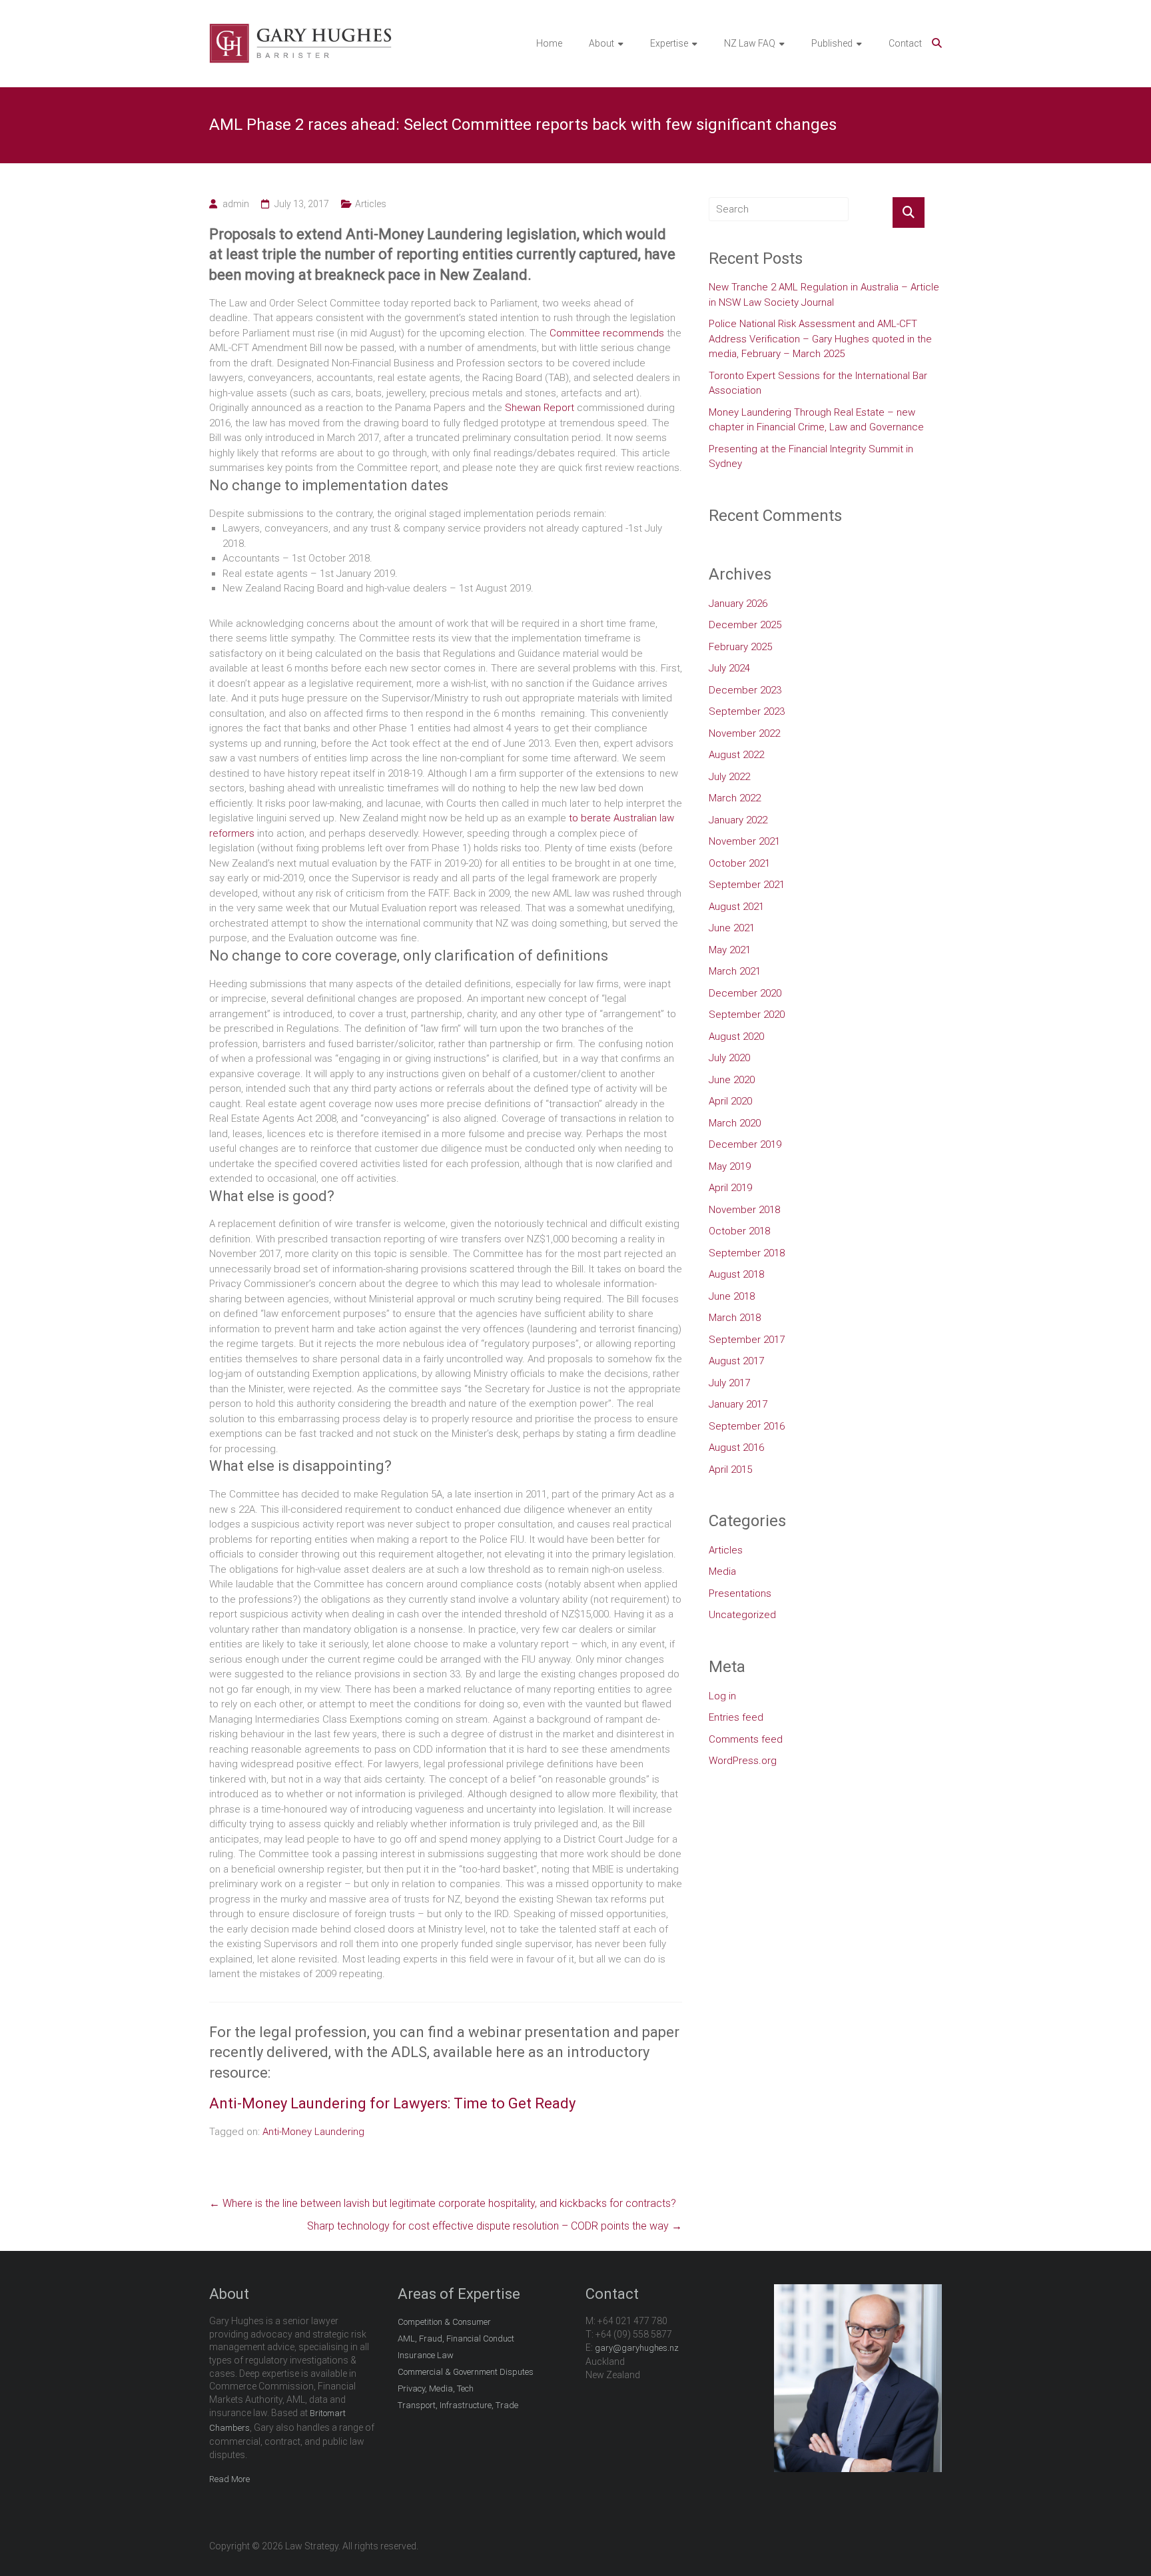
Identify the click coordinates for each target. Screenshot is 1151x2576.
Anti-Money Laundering (313, 2132)
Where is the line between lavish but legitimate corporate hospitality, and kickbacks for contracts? (443, 2203)
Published (832, 43)
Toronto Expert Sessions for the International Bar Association (818, 383)
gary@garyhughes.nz (637, 2348)
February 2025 (740, 647)
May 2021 (730, 950)
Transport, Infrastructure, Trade (458, 2405)
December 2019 (745, 1144)
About (601, 43)
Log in (722, 1696)
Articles (371, 204)
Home (549, 43)
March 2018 (735, 1318)
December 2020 (745, 993)
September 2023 (747, 711)
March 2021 (735, 971)
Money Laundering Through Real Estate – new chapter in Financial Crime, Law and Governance (816, 420)
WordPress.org (743, 1761)
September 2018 (747, 1253)
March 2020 (735, 1123)
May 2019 (730, 1166)
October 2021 (739, 863)
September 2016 (747, 1426)
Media (722, 1571)
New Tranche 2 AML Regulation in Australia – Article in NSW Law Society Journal (824, 295)
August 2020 (736, 1037)
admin (236, 204)
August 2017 (736, 1361)
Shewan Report (541, 408)
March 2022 (735, 798)
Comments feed (746, 1739)
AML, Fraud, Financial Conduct (456, 2339)
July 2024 (729, 668)
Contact (905, 43)
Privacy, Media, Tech (436, 2388)
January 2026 (738, 604)
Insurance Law (426, 2355)
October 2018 (739, 1231)
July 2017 (729, 1383)
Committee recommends (607, 333)
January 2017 (738, 1404)
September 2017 (747, 1340)
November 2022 (744, 733)
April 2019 (730, 1188)
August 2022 (736, 755)
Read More (229, 2479)
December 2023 (745, 690)
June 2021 (732, 928)
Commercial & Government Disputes (466, 2372)
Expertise (669, 43)
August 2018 (736, 1274)
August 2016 (736, 1448)
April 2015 (730, 1470)
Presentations (740, 1593)
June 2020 (732, 1080)
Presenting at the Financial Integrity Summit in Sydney (811, 457)
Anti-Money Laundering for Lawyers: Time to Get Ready (392, 2103)
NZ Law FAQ (750, 43)
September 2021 (747, 885)
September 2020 (747, 1015)
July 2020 (729, 1058)
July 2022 (729, 777)
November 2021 (744, 841)
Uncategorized (742, 1615)
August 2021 (736, 907)
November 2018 (744, 1210)
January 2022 (738, 820)
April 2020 (730, 1101)
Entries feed (736, 1717)
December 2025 (745, 625)
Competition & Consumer (444, 2322)
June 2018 (732, 1296)
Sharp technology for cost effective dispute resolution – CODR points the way (495, 2226)
